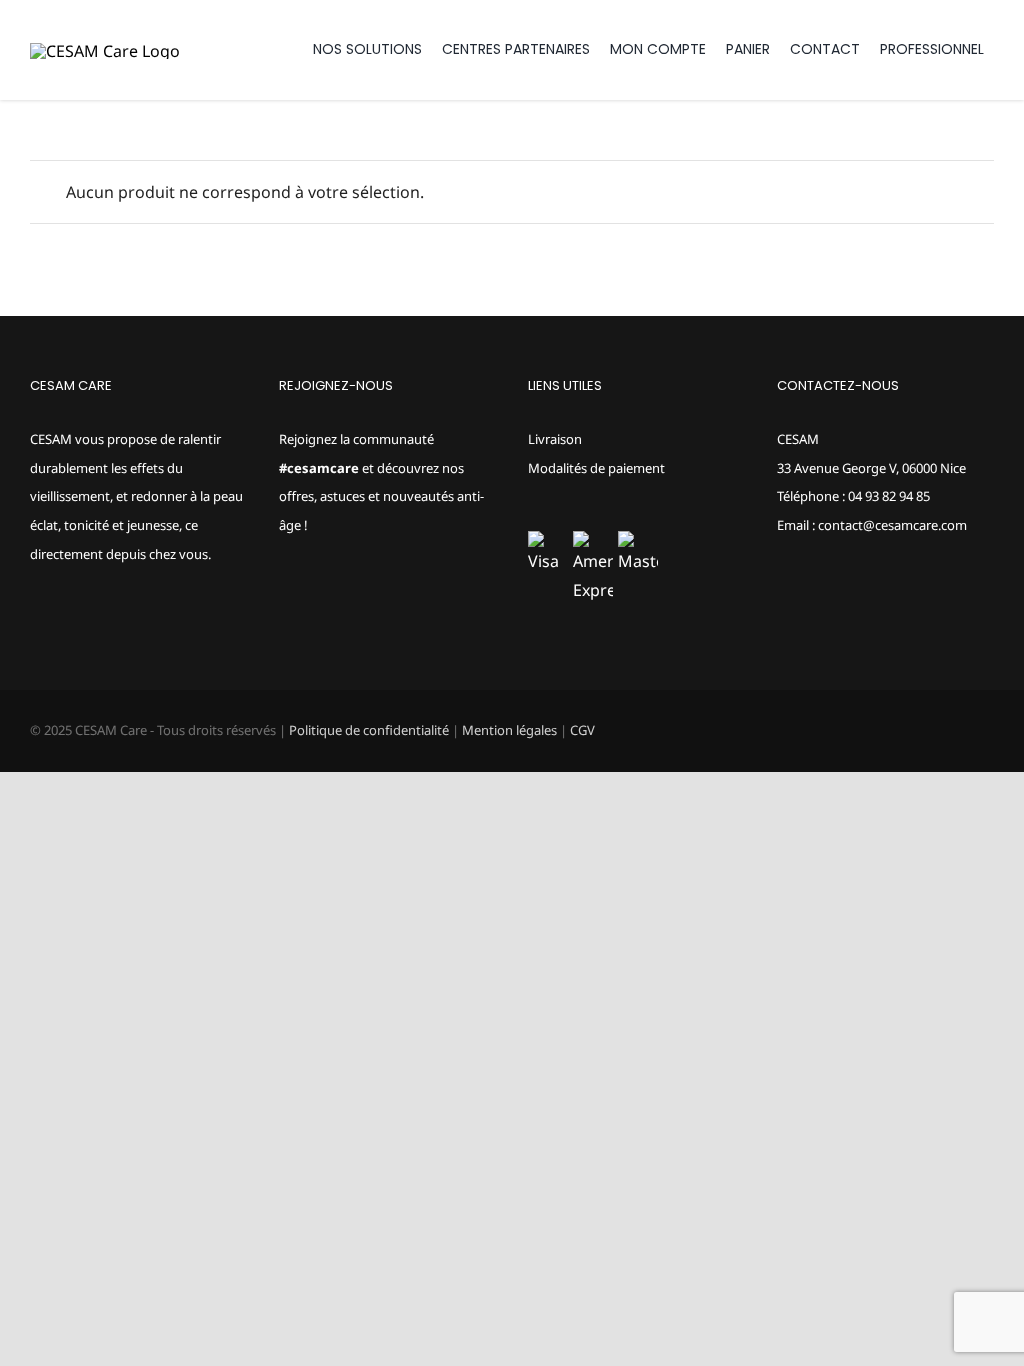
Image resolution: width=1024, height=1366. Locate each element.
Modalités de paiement (596, 468)
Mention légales (509, 730)
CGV (582, 730)
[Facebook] (285, 604)
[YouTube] (339, 604)
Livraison (555, 439)
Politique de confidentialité (369, 730)
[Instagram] (312, 604)
